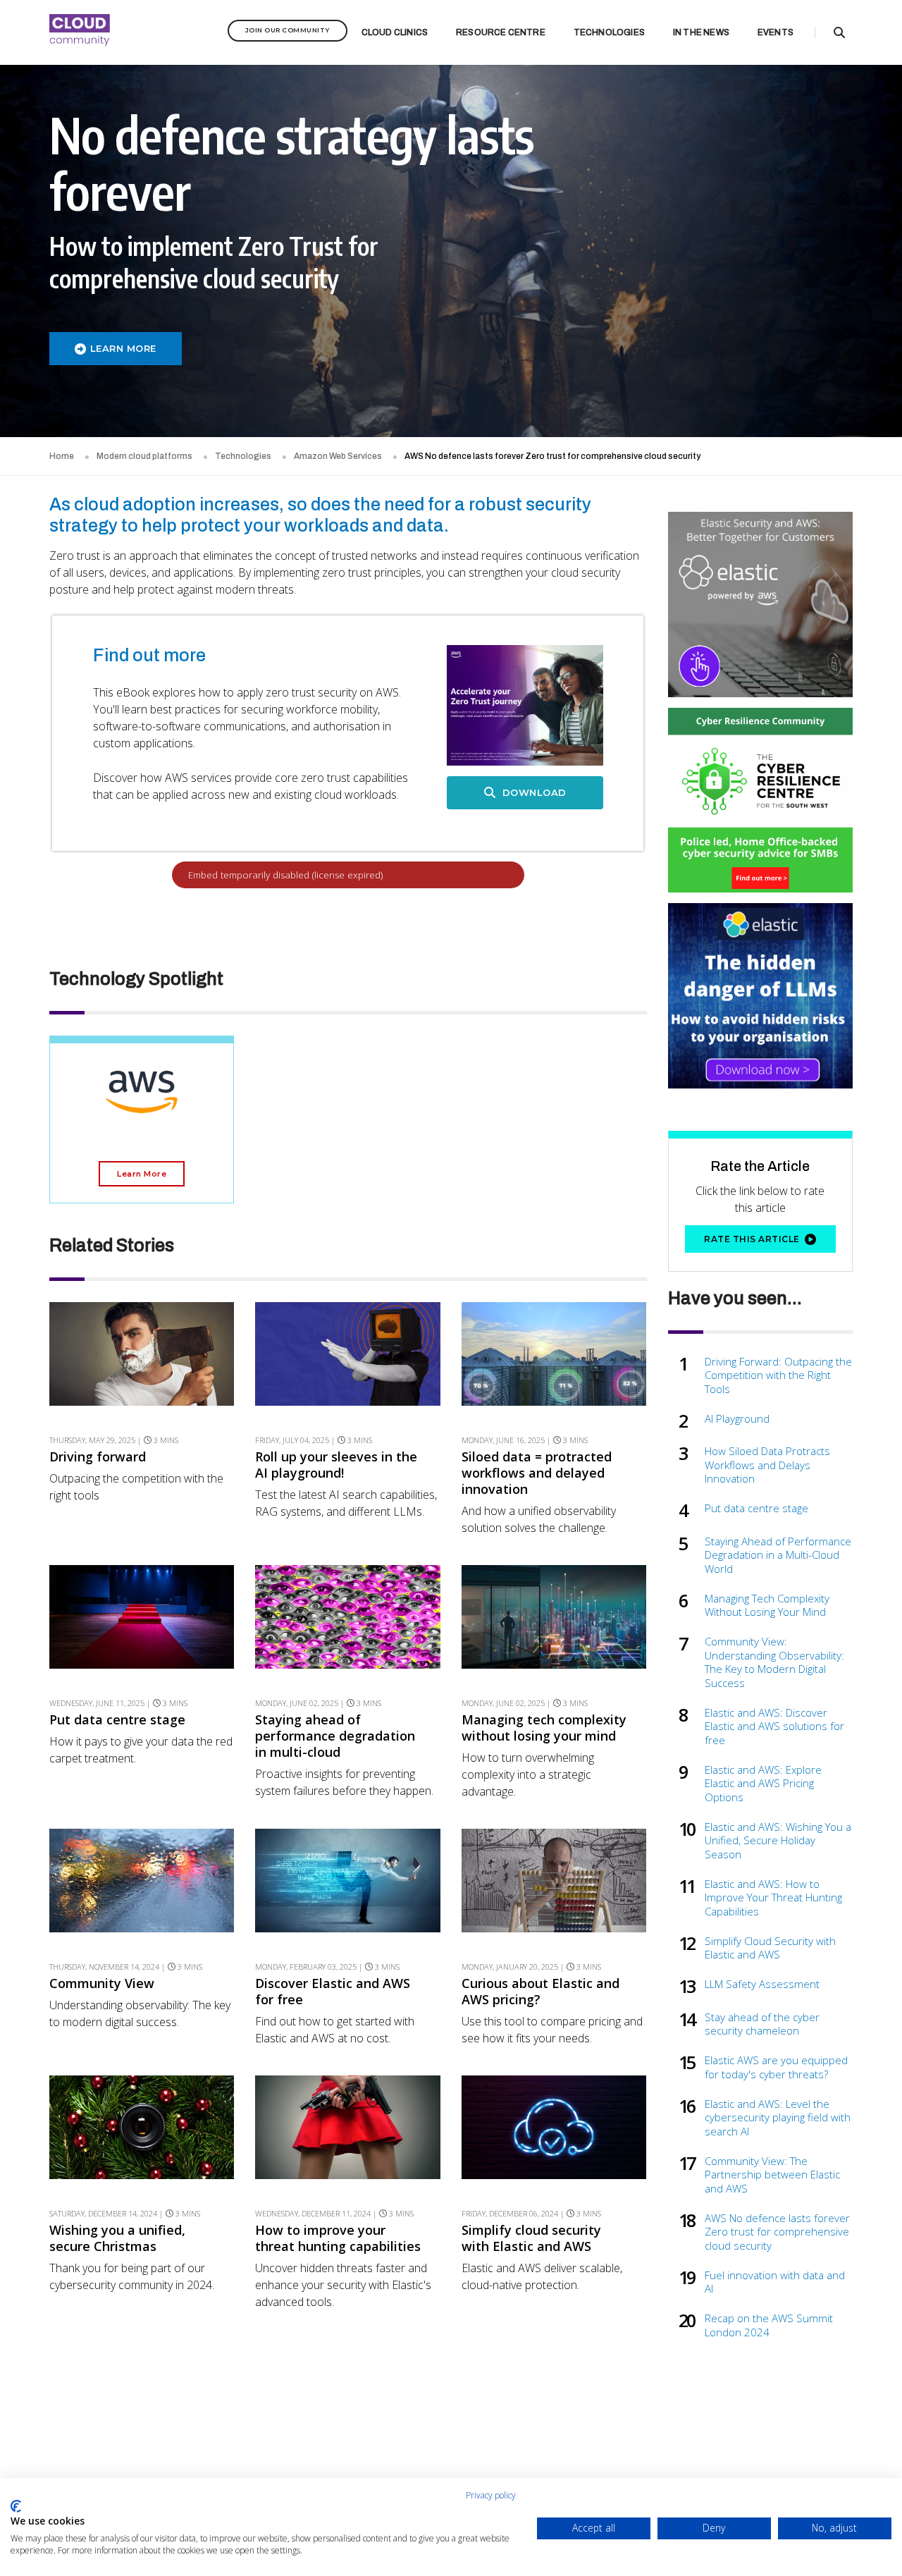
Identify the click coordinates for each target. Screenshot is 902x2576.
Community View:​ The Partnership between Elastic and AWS (772, 2175)
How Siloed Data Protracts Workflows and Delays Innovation (767, 1465)
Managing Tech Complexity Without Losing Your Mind (767, 1606)
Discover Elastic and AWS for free (333, 1992)
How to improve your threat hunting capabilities (338, 2238)
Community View (102, 1983)
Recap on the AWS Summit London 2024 (769, 2325)
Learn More (142, 1174)
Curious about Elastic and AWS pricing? (540, 1992)
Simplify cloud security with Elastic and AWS (531, 2238)
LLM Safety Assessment (762, 1984)
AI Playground (737, 1419)
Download (533, 792)
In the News (701, 32)
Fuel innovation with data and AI (775, 2282)
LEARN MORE (123, 348)
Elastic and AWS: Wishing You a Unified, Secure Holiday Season (778, 1841)
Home (62, 456)
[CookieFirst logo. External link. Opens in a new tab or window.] (16, 2506)
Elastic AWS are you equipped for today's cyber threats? (776, 2067)
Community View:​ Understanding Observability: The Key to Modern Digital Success (774, 1662)
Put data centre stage (117, 1720)
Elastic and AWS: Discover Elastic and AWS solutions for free (774, 1726)
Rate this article (752, 1239)
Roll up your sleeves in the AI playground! (336, 1465)
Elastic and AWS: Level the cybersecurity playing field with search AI (778, 2118)
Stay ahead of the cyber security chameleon (762, 2024)
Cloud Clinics (395, 32)
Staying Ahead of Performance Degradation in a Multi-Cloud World (778, 1555)
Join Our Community (288, 30)
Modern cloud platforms (144, 456)
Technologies (609, 32)
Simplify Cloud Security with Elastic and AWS (770, 1948)
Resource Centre (501, 32)
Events (776, 32)
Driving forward (98, 1457)
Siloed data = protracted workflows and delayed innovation (537, 1473)
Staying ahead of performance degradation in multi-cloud (335, 1736)
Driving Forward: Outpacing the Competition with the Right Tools (778, 1375)
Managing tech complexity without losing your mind (544, 1728)
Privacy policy (491, 2495)
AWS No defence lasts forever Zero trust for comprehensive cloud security (777, 2232)
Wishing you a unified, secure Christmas (117, 2238)
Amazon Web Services (338, 456)
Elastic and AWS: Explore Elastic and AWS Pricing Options (763, 1784)
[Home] (80, 32)
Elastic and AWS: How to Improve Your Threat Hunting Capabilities (773, 1898)
